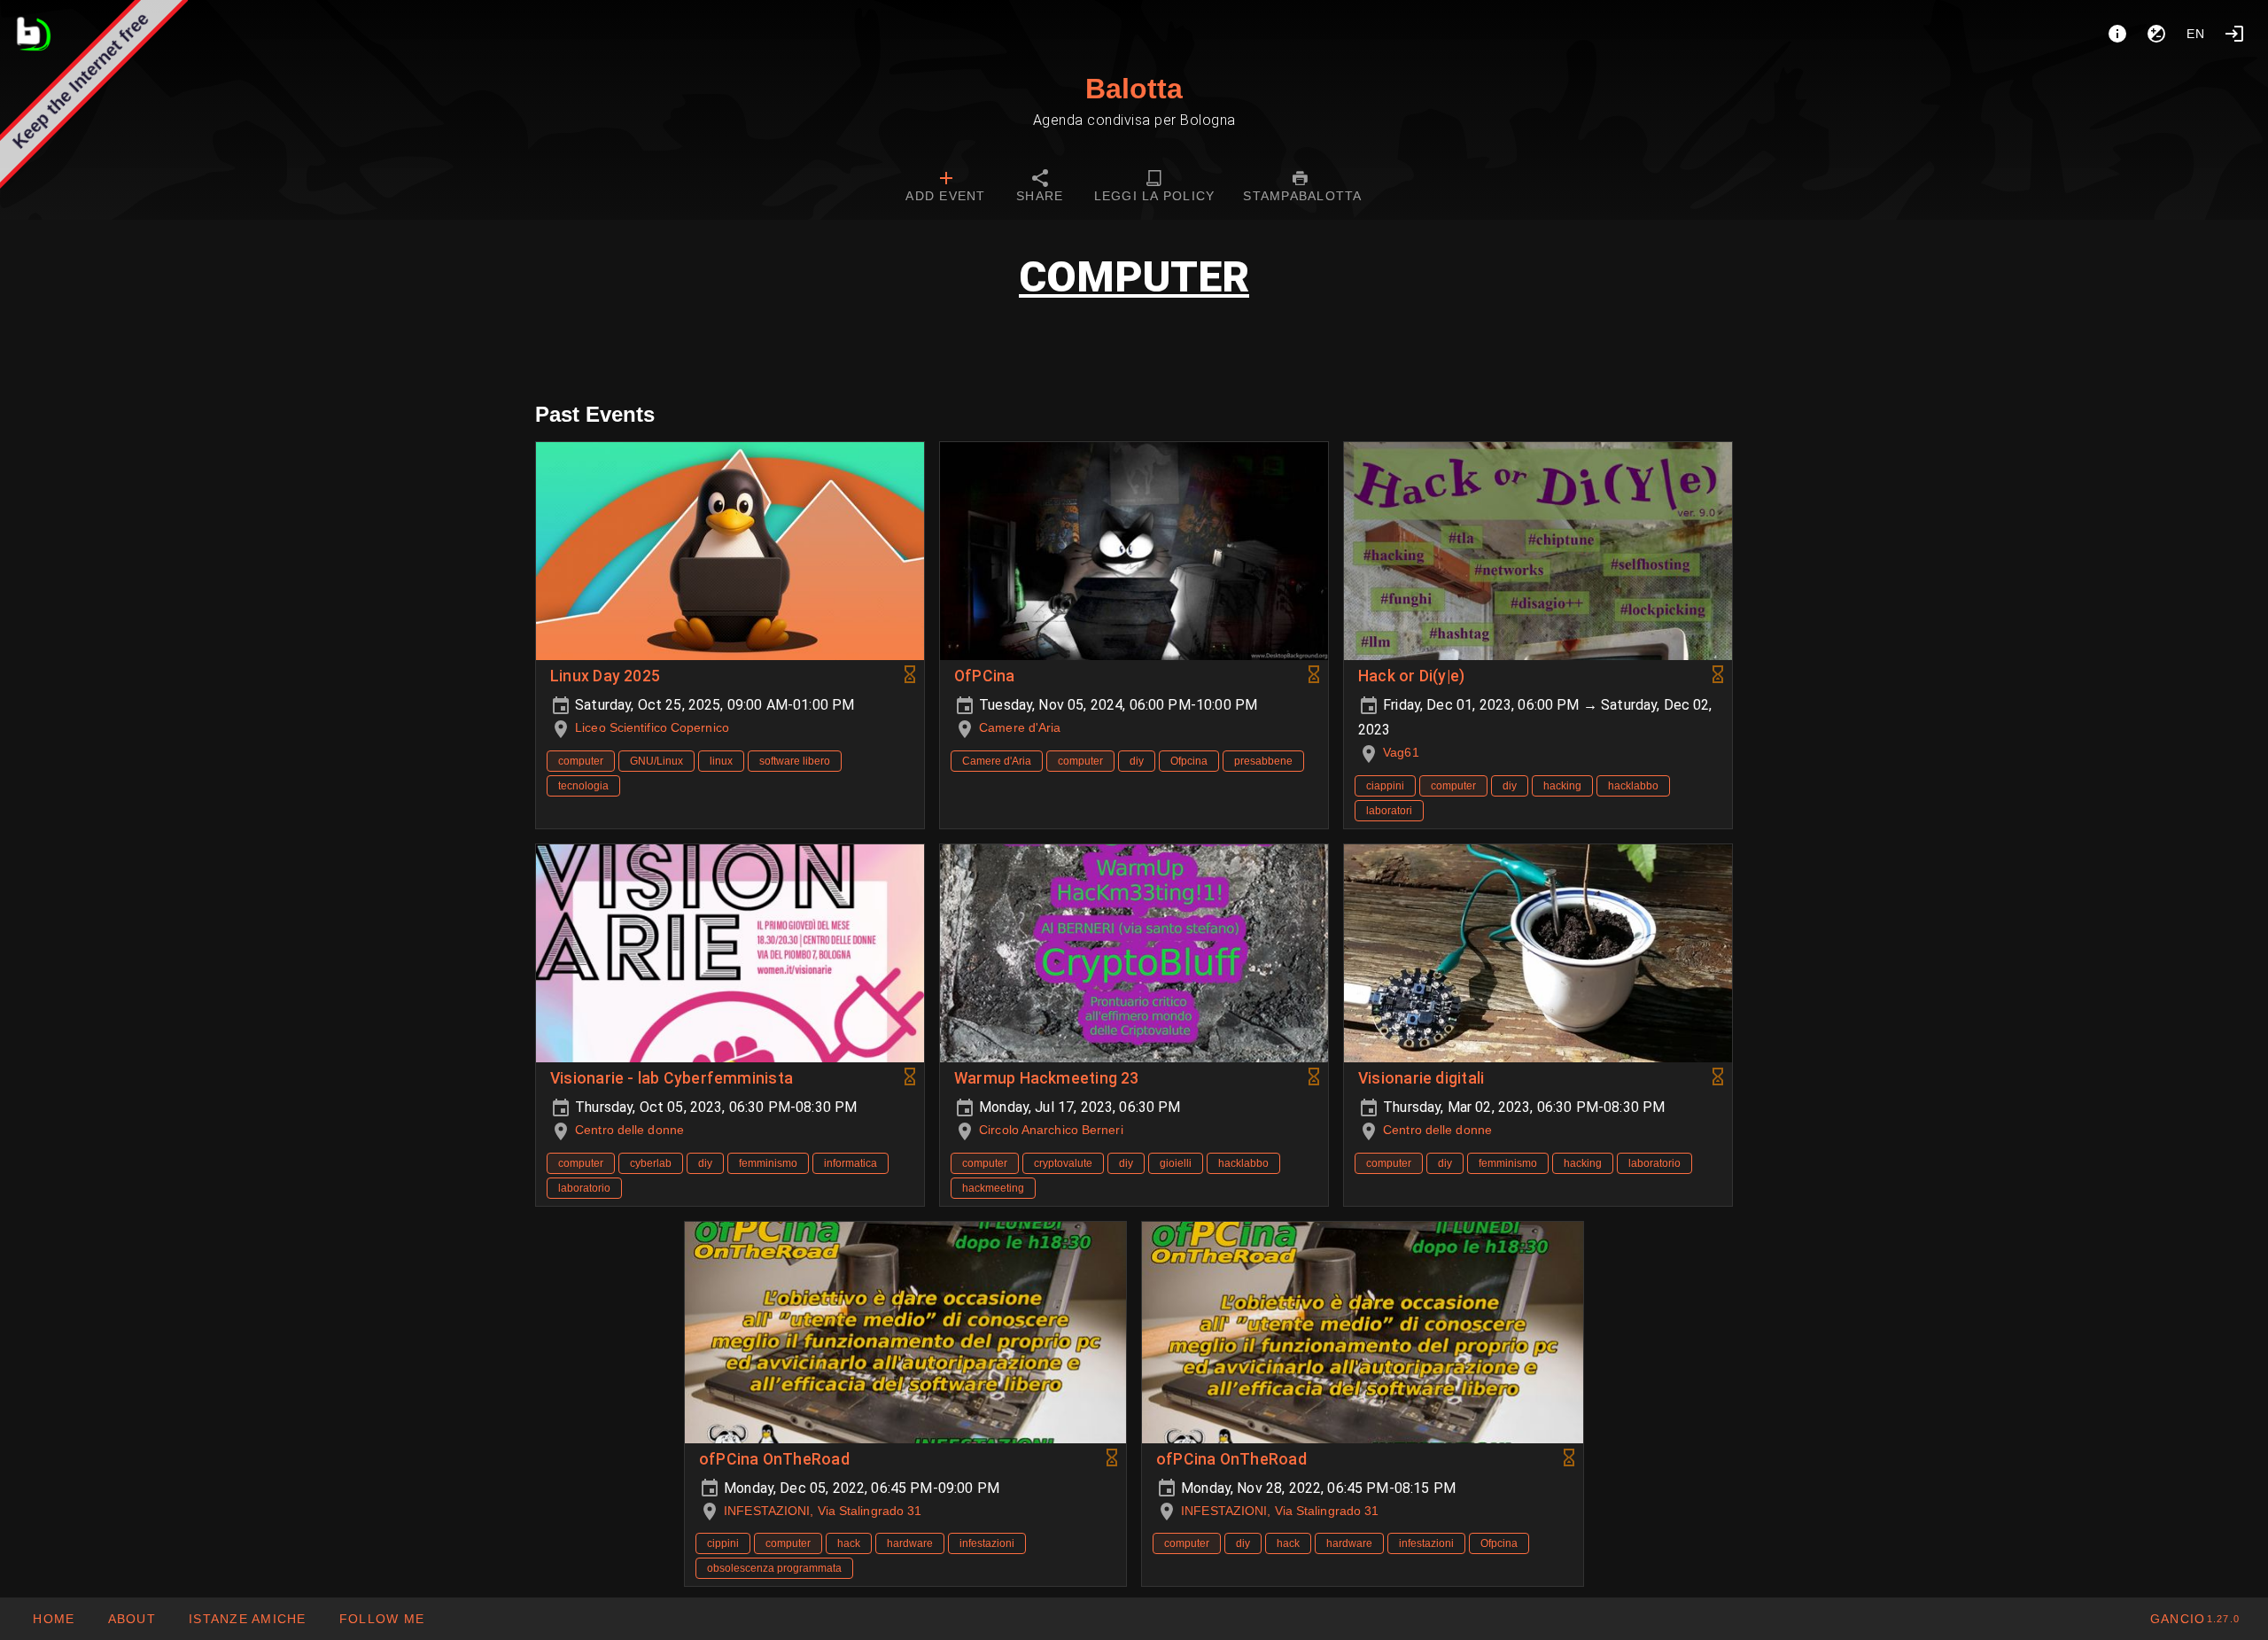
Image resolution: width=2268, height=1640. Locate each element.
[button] (247, 1619)
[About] (2117, 34)
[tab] (945, 188)
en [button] (2196, 34)
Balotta (1134, 89)
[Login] (2234, 34)
